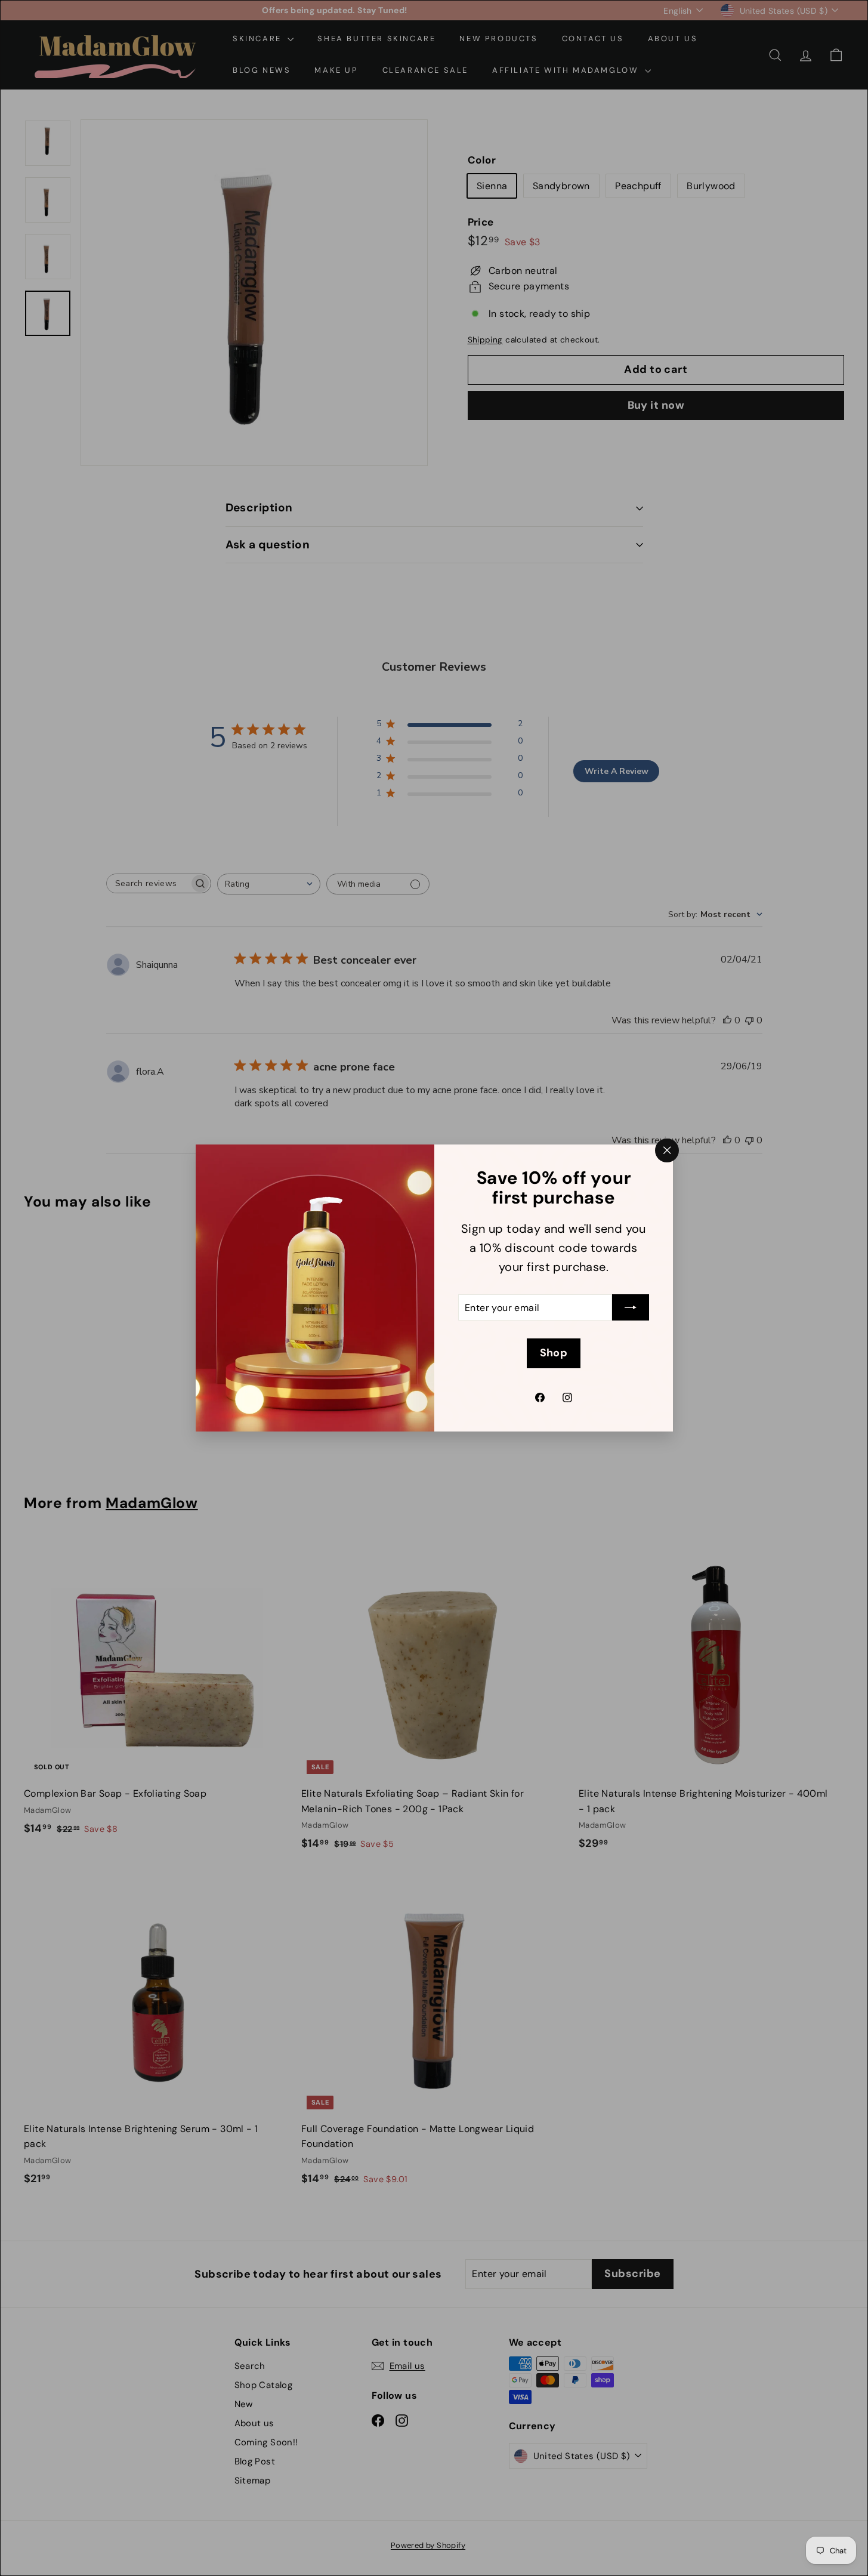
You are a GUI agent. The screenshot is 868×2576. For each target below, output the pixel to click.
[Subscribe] (631, 1308)
